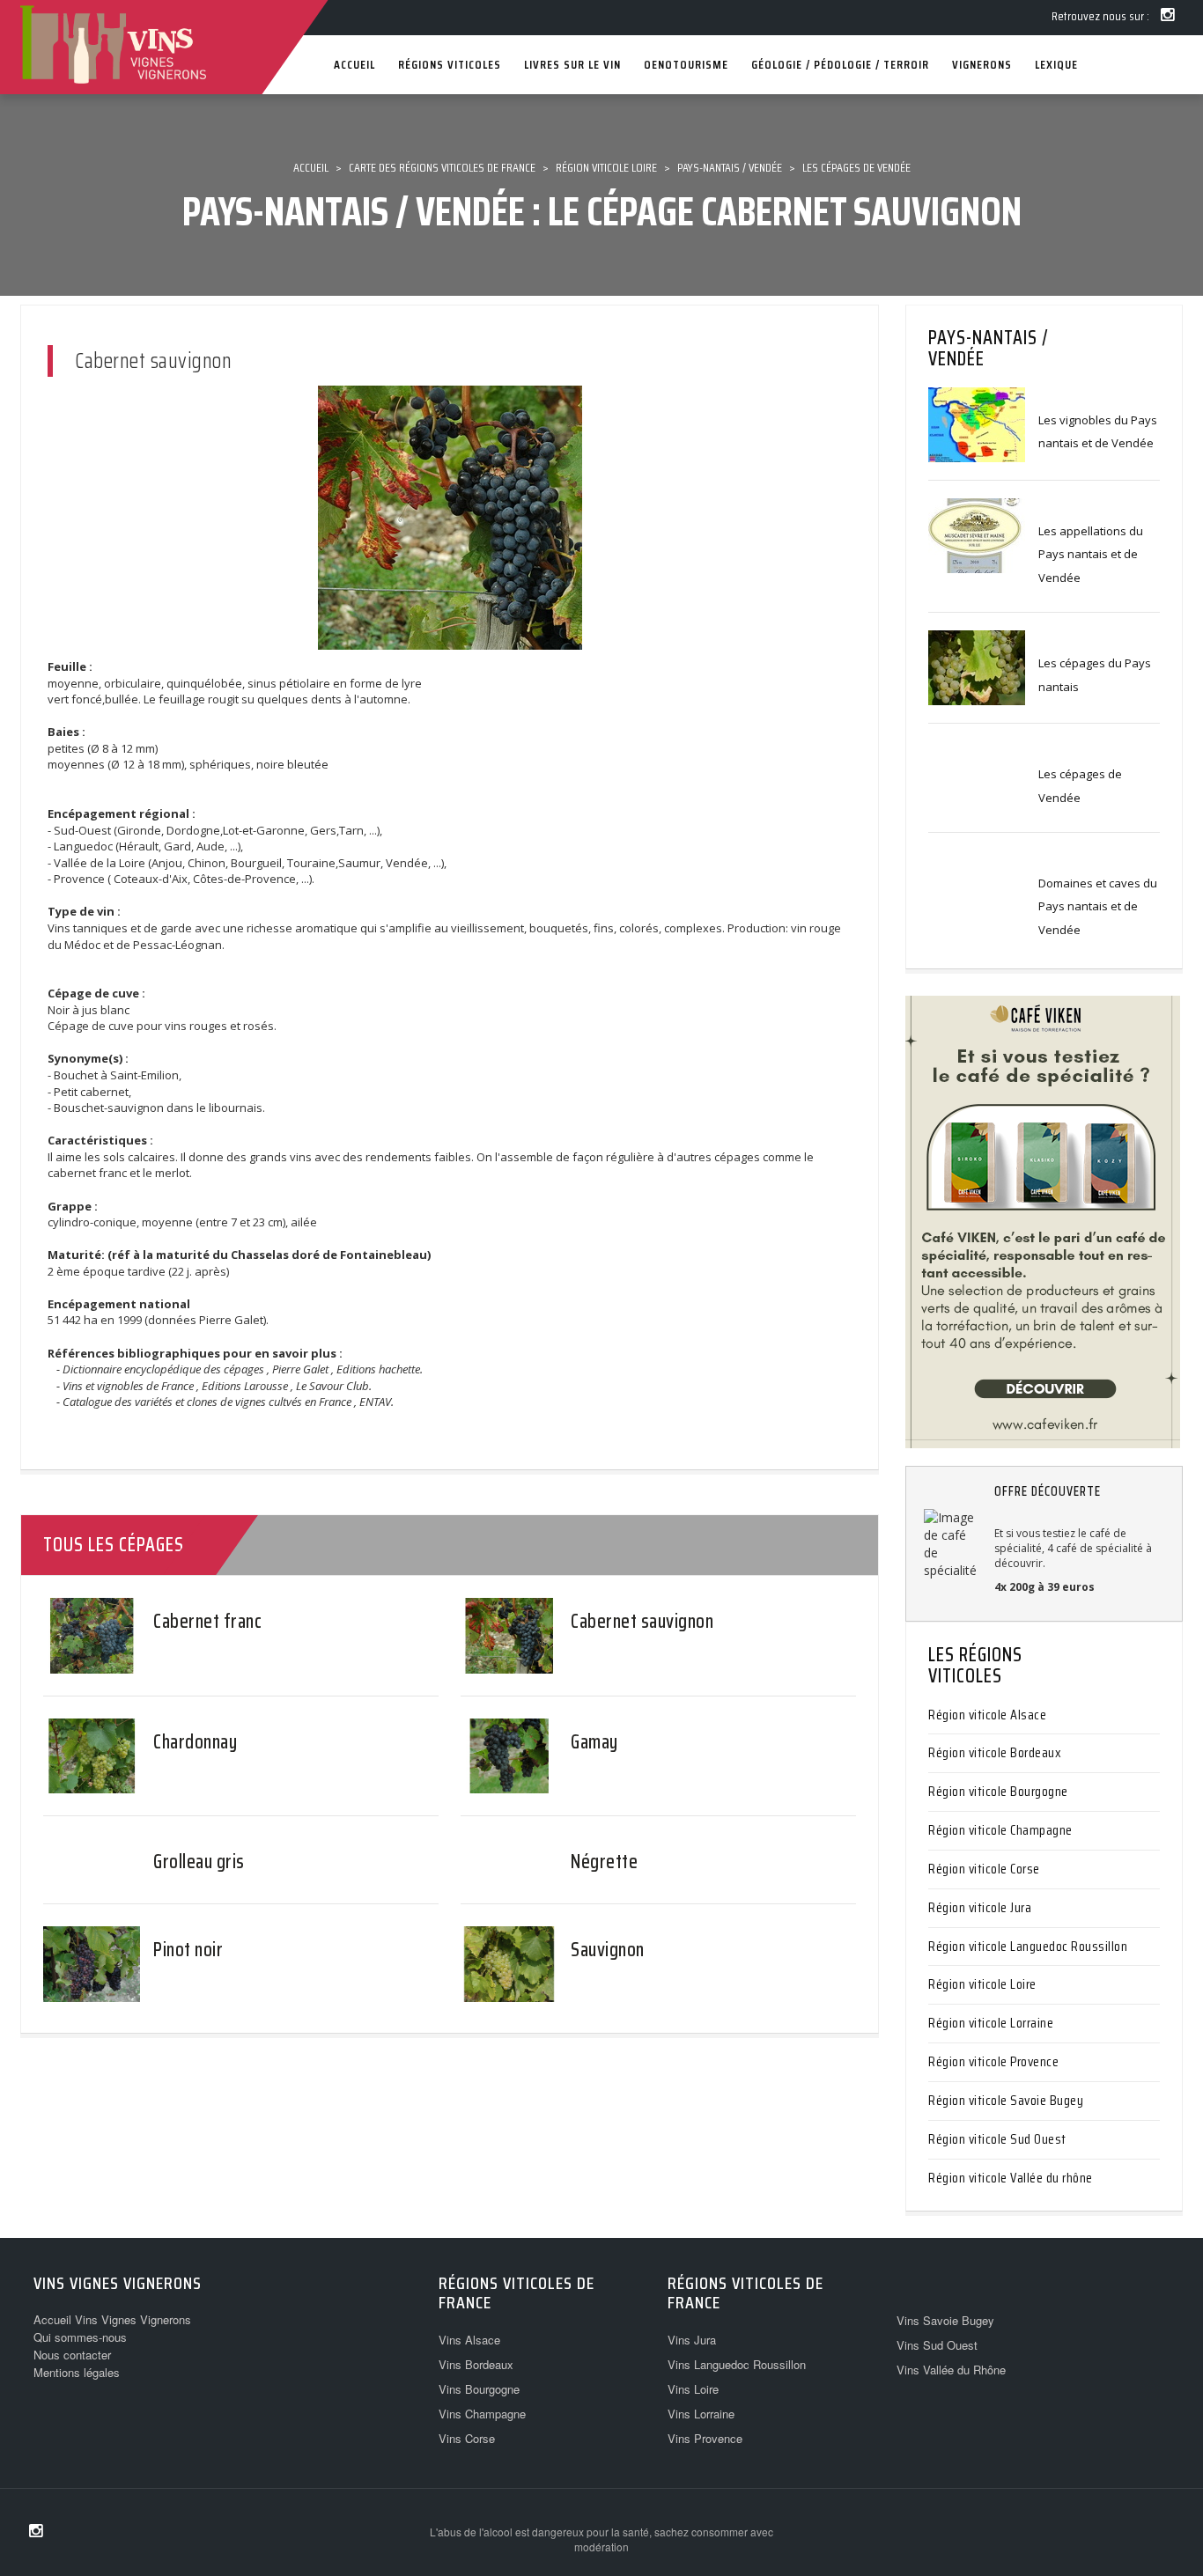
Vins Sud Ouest (937, 2345)
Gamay (594, 1742)
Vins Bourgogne (479, 2389)
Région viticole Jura (980, 1907)
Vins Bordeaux (476, 2364)
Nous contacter (72, 2355)
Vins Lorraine (701, 2414)
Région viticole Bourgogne (998, 1791)
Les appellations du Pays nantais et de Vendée (1091, 554)
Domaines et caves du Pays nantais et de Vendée (1098, 906)
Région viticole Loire (982, 1984)
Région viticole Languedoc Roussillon (1028, 1946)
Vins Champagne (482, 2414)
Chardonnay (195, 1742)
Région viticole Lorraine (991, 2023)
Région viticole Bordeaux (995, 1752)
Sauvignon (608, 1950)
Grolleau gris (199, 1862)
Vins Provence (705, 2438)
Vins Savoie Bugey (945, 2320)
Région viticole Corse (984, 1869)
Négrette (604, 1862)
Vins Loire (693, 2389)
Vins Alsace (469, 2340)
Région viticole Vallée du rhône (1011, 2178)
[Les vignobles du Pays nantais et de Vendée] (977, 423)
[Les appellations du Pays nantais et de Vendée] (977, 534)
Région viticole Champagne (1000, 1830)
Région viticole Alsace (987, 1715)
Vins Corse (467, 2438)
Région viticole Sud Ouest (997, 2139)
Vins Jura (692, 2340)
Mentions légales (77, 2372)
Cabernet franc (207, 1621)
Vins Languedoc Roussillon (737, 2364)
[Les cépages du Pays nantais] (977, 666)
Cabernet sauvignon (642, 1621)
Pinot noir (188, 1950)
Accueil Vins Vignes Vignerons (112, 2319)
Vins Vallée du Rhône (951, 2370)
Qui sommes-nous (80, 2337)
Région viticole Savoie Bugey (1006, 2100)
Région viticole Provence (993, 2061)
